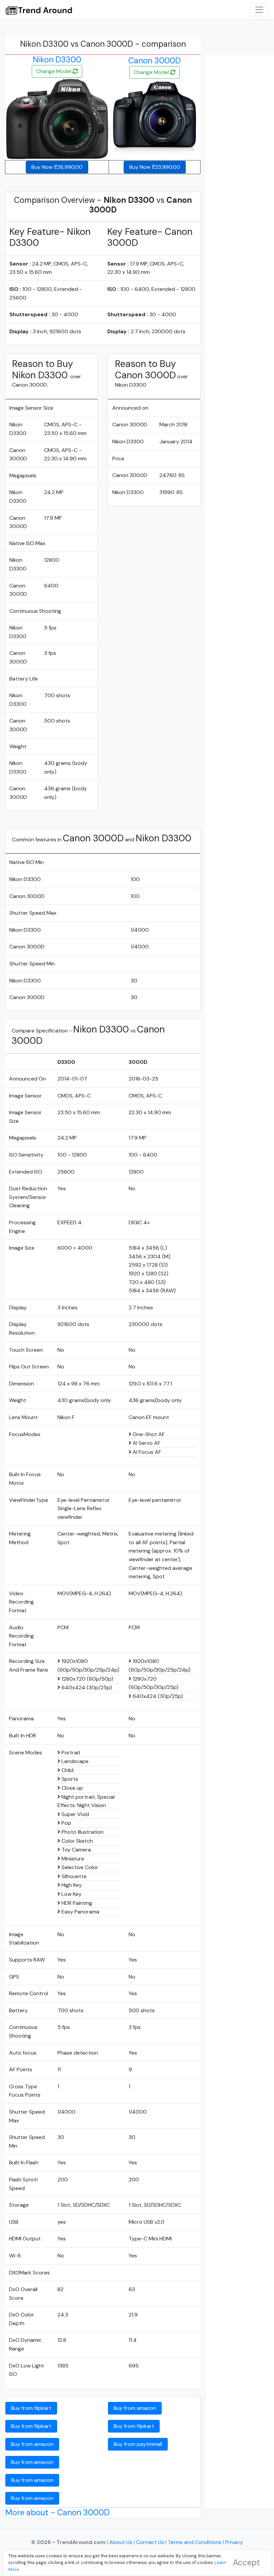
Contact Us (151, 2542)
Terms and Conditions (195, 2542)
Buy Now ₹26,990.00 (57, 167)
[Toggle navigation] (259, 10)
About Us (121, 2542)
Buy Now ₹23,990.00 (155, 167)
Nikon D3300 (57, 60)
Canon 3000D (155, 61)
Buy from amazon (32, 2444)
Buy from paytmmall (138, 2444)
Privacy (234, 2542)
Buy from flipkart (31, 2408)
